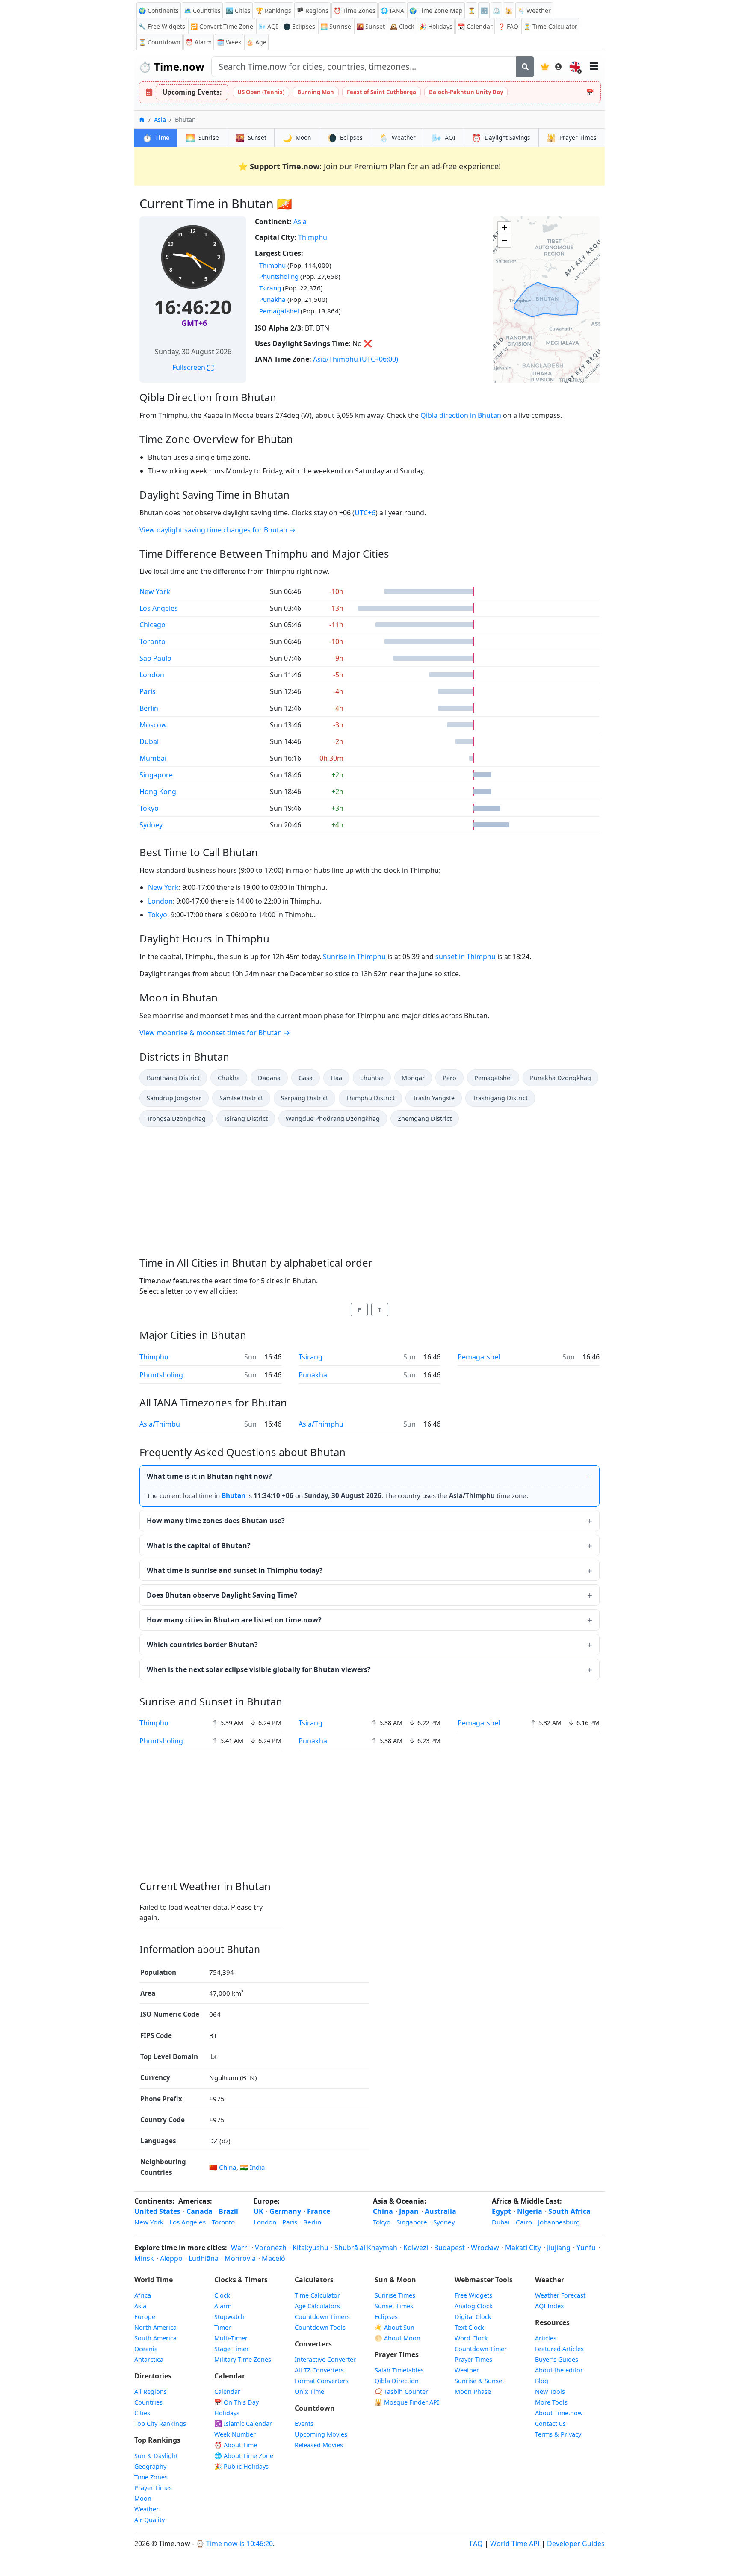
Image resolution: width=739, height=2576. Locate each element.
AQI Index (550, 2306)
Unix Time (309, 2391)
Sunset (371, 26)
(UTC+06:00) (379, 359)
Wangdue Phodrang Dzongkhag (333, 1118)
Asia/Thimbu (160, 1424)
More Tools (551, 2402)
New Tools (550, 2391)
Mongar (413, 1078)
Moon (297, 138)
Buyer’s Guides (557, 2359)
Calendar (475, 26)
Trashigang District (500, 1098)
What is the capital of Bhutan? (199, 1545)
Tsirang (270, 288)
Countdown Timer (481, 2349)
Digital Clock (473, 2317)
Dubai (149, 741)
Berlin (149, 708)
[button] (504, 228)
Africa (143, 2295)
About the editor (559, 2370)
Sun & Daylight (156, 2456)
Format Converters (322, 2381)
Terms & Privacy (558, 2434)
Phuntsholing (279, 276)
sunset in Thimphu (466, 957)
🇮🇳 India (253, 2167)
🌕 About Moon (398, 2338)
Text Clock (469, 2327)
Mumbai (153, 758)
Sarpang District (304, 1098)
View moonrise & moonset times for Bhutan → (215, 1033)
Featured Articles (559, 2349)
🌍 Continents (159, 10)
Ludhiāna (204, 2258)
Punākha (272, 299)
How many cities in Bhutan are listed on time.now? (234, 1620)
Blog (542, 2381)
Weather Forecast (560, 2295)
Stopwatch (229, 2317)
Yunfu (586, 2248)
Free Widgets (473, 2295)
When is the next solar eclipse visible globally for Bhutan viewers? (259, 1669)
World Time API (515, 2544)
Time (156, 138)
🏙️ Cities (238, 10)
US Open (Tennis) (261, 92)
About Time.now (559, 2413)
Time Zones (355, 10)
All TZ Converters (319, 2370)
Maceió (273, 2258)
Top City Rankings (160, 2424)
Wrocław (485, 2248)
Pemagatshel (279, 311)
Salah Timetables (399, 2370)
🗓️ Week (229, 42)
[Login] (559, 67)
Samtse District (241, 1098)
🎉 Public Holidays (241, 2466)
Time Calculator (317, 2295)
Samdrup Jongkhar (174, 1098)
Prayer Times (572, 138)
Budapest (449, 2248)
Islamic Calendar (243, 2424)
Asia (160, 120)
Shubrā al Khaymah (366, 2248)
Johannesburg (559, 2222)
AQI (268, 26)
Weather (397, 138)
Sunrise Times (395, 2295)
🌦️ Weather (534, 10)
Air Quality (149, 2520)
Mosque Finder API (407, 2402)
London (152, 675)
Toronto (152, 641)
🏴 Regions (312, 10)
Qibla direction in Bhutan (461, 415)
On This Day (236, 2402)
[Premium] (545, 67)
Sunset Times (394, 2306)
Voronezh (271, 2248)
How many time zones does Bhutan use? (216, 1521)
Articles (546, 2338)
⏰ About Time (236, 2445)
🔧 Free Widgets (162, 26)
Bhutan (234, 1495)
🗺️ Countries (202, 10)
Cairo (524, 2222)
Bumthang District (173, 1078)
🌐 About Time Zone (244, 2456)
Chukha (229, 1078)
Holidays (436, 26)
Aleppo (171, 2258)
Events (304, 2424)
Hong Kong (158, 792)
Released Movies (319, 2445)
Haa (336, 1078)
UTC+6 (365, 513)
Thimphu (313, 237)
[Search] (525, 67)
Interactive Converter (325, 2359)
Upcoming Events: (192, 92)
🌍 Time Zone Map (436, 10)
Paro (449, 1078)
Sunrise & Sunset (479, 2381)
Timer (223, 2327)
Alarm (199, 42)
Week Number (235, 2434)
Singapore (156, 775)
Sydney (151, 825)
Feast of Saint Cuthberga (381, 92)
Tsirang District (246, 1118)
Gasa (306, 1078)
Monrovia (240, 2258)
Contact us (550, 2424)
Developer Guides (576, 2544)
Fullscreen (193, 367)
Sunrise (336, 26)
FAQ (508, 26)
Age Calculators (317, 2306)
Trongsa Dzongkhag (176, 1118)
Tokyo (149, 808)
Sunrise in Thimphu (354, 957)
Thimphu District (370, 1098)
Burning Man (316, 92)
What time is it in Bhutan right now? (209, 1476)
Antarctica (149, 2359)
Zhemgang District (425, 1118)
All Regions (151, 2391)
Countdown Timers (322, 2317)
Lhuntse (372, 1078)
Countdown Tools (320, 2327)
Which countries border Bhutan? (202, 1645)
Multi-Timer (231, 2338)
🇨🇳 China (223, 2167)
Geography (150, 2466)
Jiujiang (559, 2248)
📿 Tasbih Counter (401, 2391)
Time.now (171, 66)
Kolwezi (416, 2248)
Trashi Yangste (434, 1098)
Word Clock (471, 2338)
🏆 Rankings (273, 10)
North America (155, 2327)
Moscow (153, 725)
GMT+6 (194, 323)
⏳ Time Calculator (550, 26)
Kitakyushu (310, 2248)
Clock (402, 26)
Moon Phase (473, 2391)
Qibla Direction (397, 2381)
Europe (145, 2317)
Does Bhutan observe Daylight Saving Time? (222, 1595)
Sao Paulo (155, 658)
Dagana (269, 1078)
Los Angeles (159, 608)
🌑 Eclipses (299, 26)
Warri (240, 2248)
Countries (148, 2402)
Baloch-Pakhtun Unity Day (466, 92)
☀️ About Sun (395, 2327)
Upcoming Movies (321, 2434)
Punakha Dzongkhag (560, 1078)
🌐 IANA (392, 10)
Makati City (523, 2248)
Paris (148, 691)
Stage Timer (232, 2349)
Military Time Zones (243, 2359)
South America (155, 2338)
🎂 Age (256, 42)
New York (155, 591)
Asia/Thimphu (336, 359)
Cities (142, 2413)
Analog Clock (474, 2306)
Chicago (152, 625)
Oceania (146, 2349)
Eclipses (345, 138)
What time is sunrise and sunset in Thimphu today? (235, 1570)
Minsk (144, 2258)
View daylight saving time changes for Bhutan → (217, 530)
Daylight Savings (501, 138)
